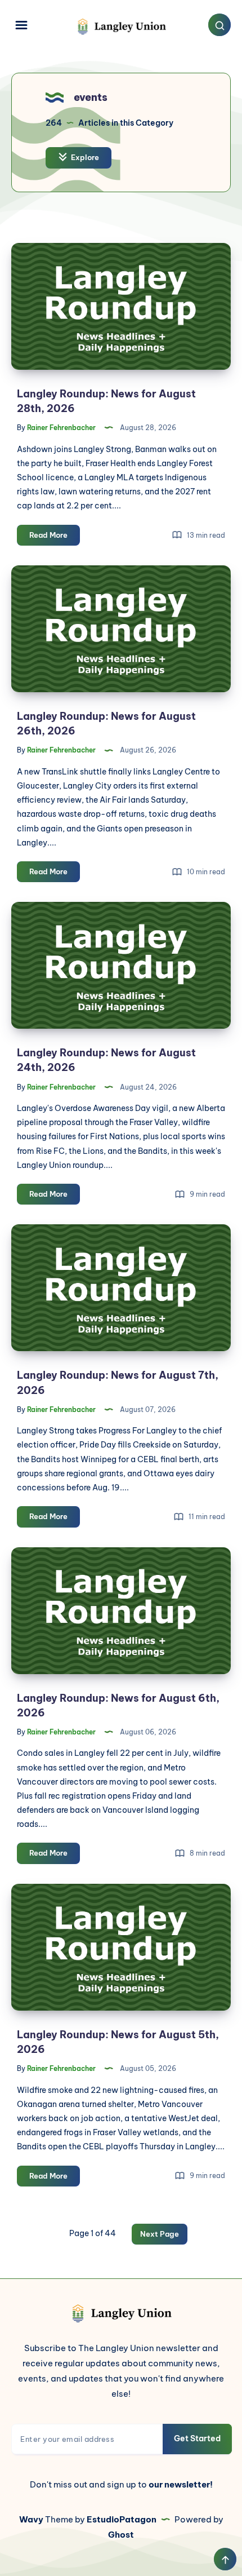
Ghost (121, 2535)
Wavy (31, 2519)
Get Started (197, 2438)
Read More (55, 538)
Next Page (160, 2234)
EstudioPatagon (122, 2519)
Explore (84, 157)
